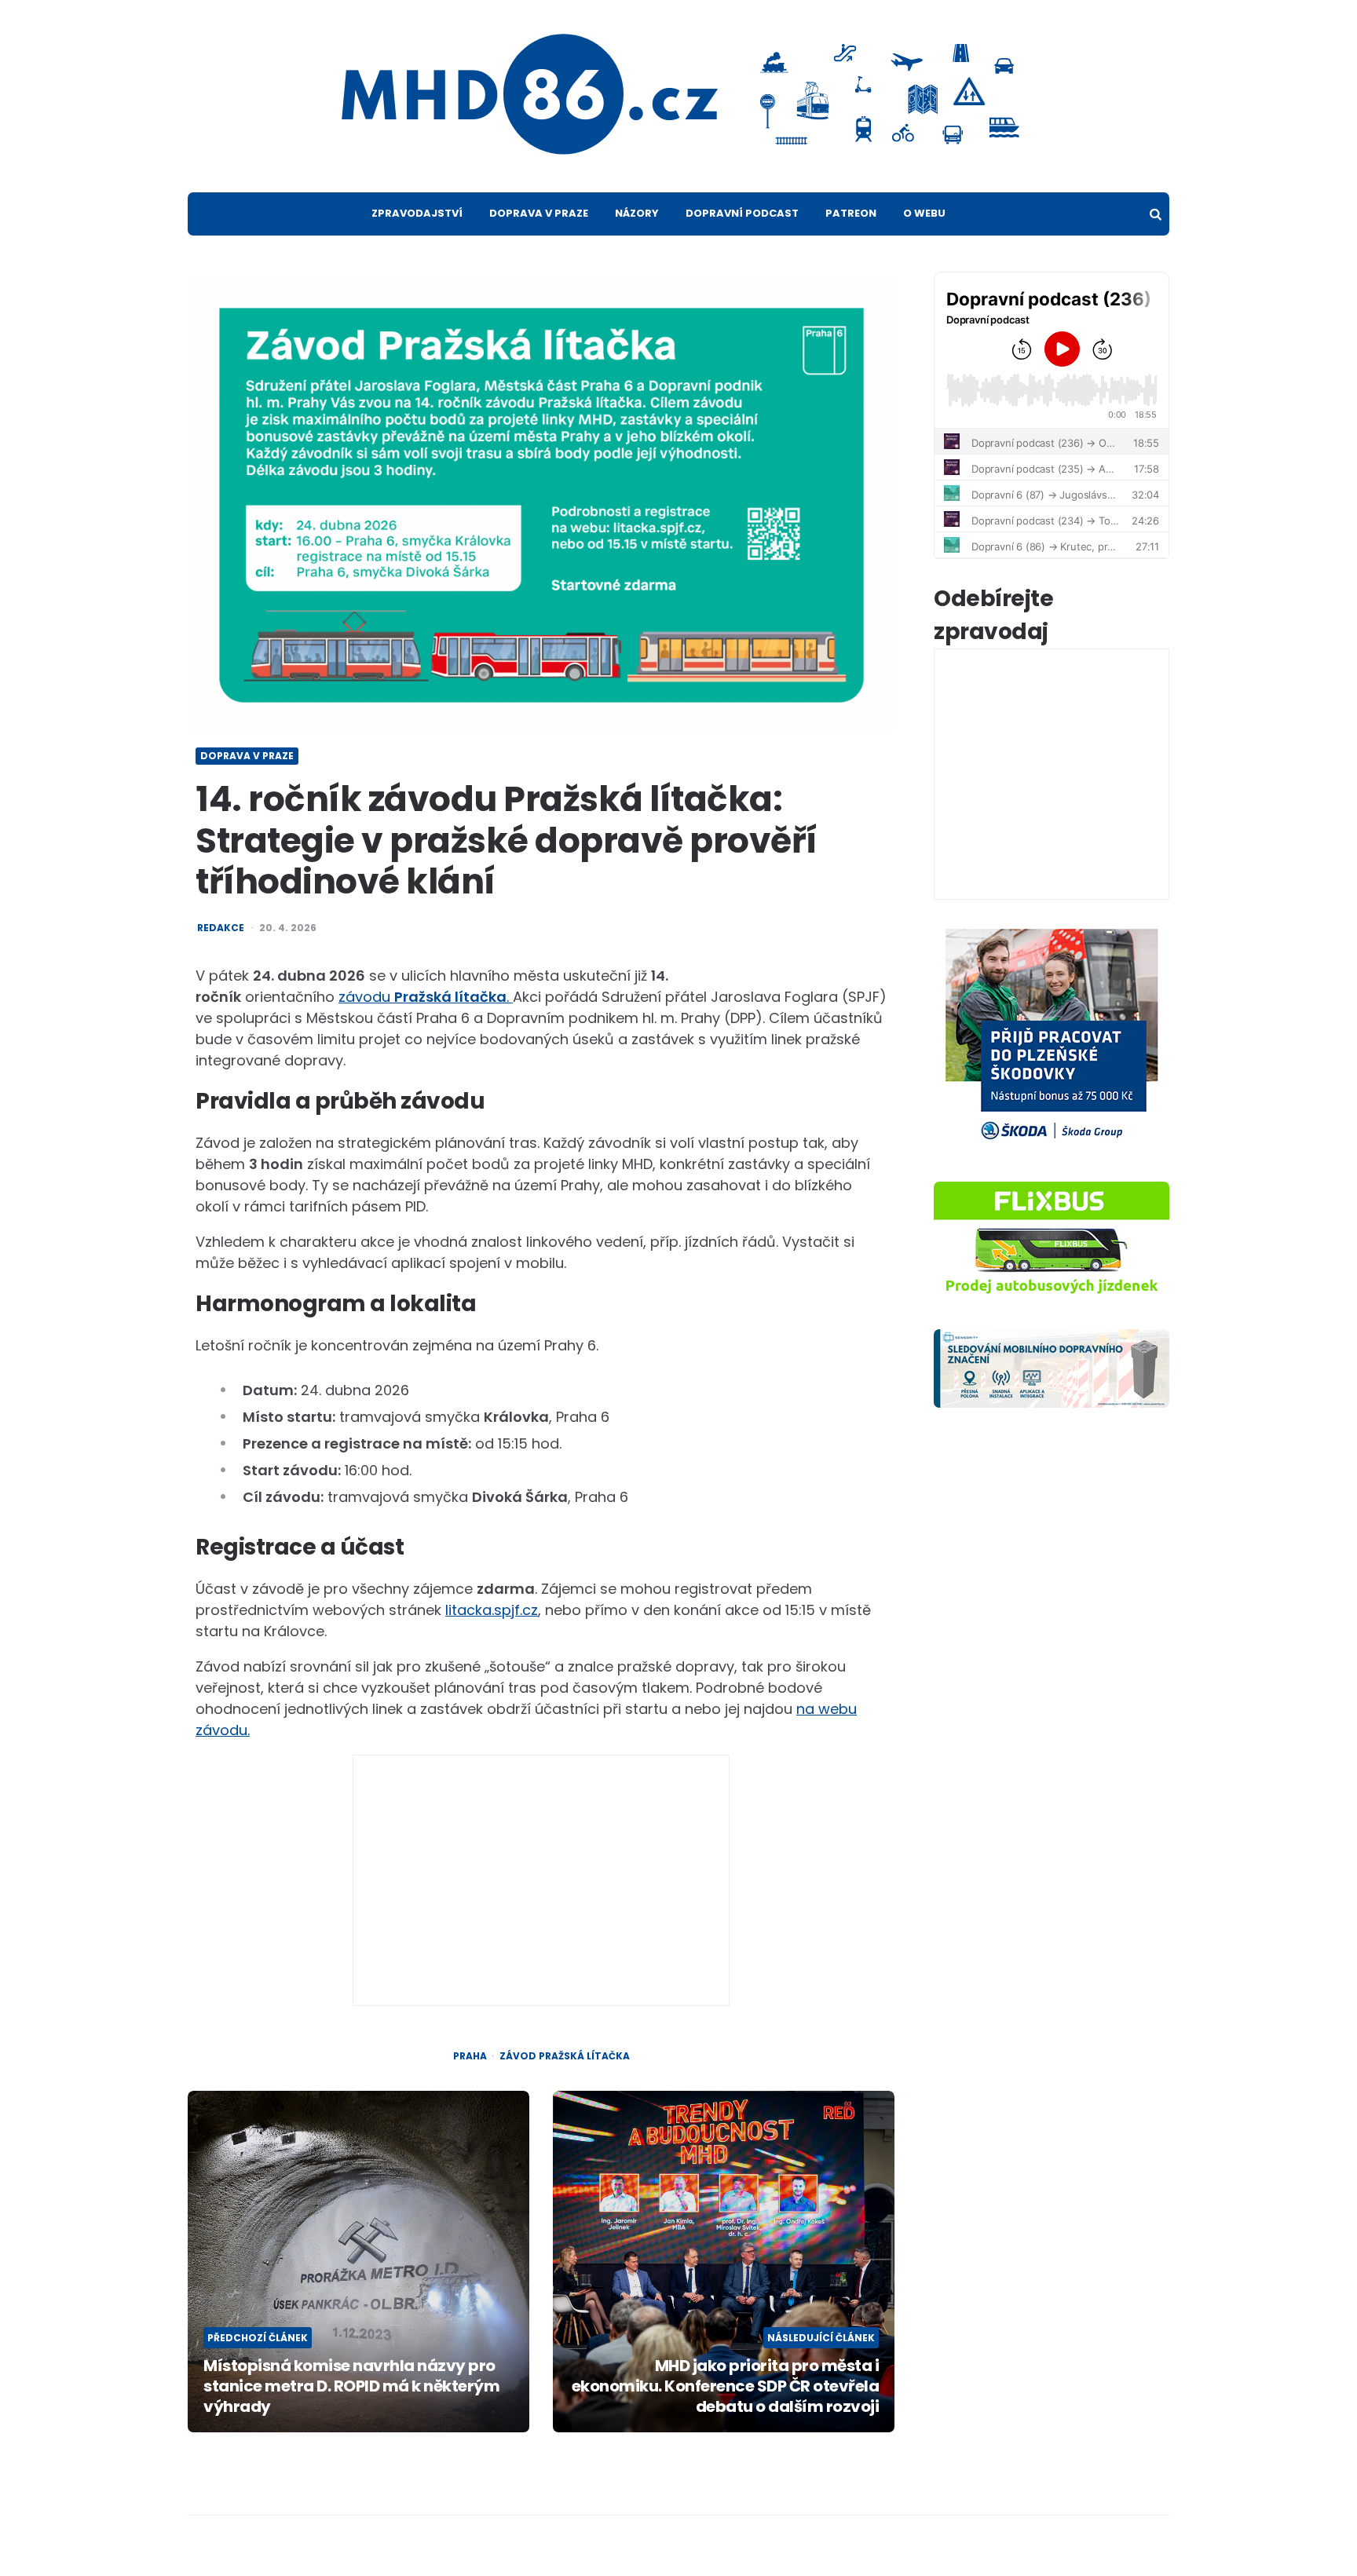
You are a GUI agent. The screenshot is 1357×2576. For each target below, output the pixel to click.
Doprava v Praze (539, 213)
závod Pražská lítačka (565, 2056)
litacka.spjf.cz (492, 1610)
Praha (470, 2056)
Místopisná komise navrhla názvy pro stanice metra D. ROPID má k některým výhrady (351, 2386)
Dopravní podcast (742, 213)
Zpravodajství (417, 213)
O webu (924, 213)
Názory (637, 213)
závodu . (426, 997)
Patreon (851, 213)
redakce (221, 928)
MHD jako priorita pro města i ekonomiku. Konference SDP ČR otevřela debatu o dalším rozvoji (725, 2386)
